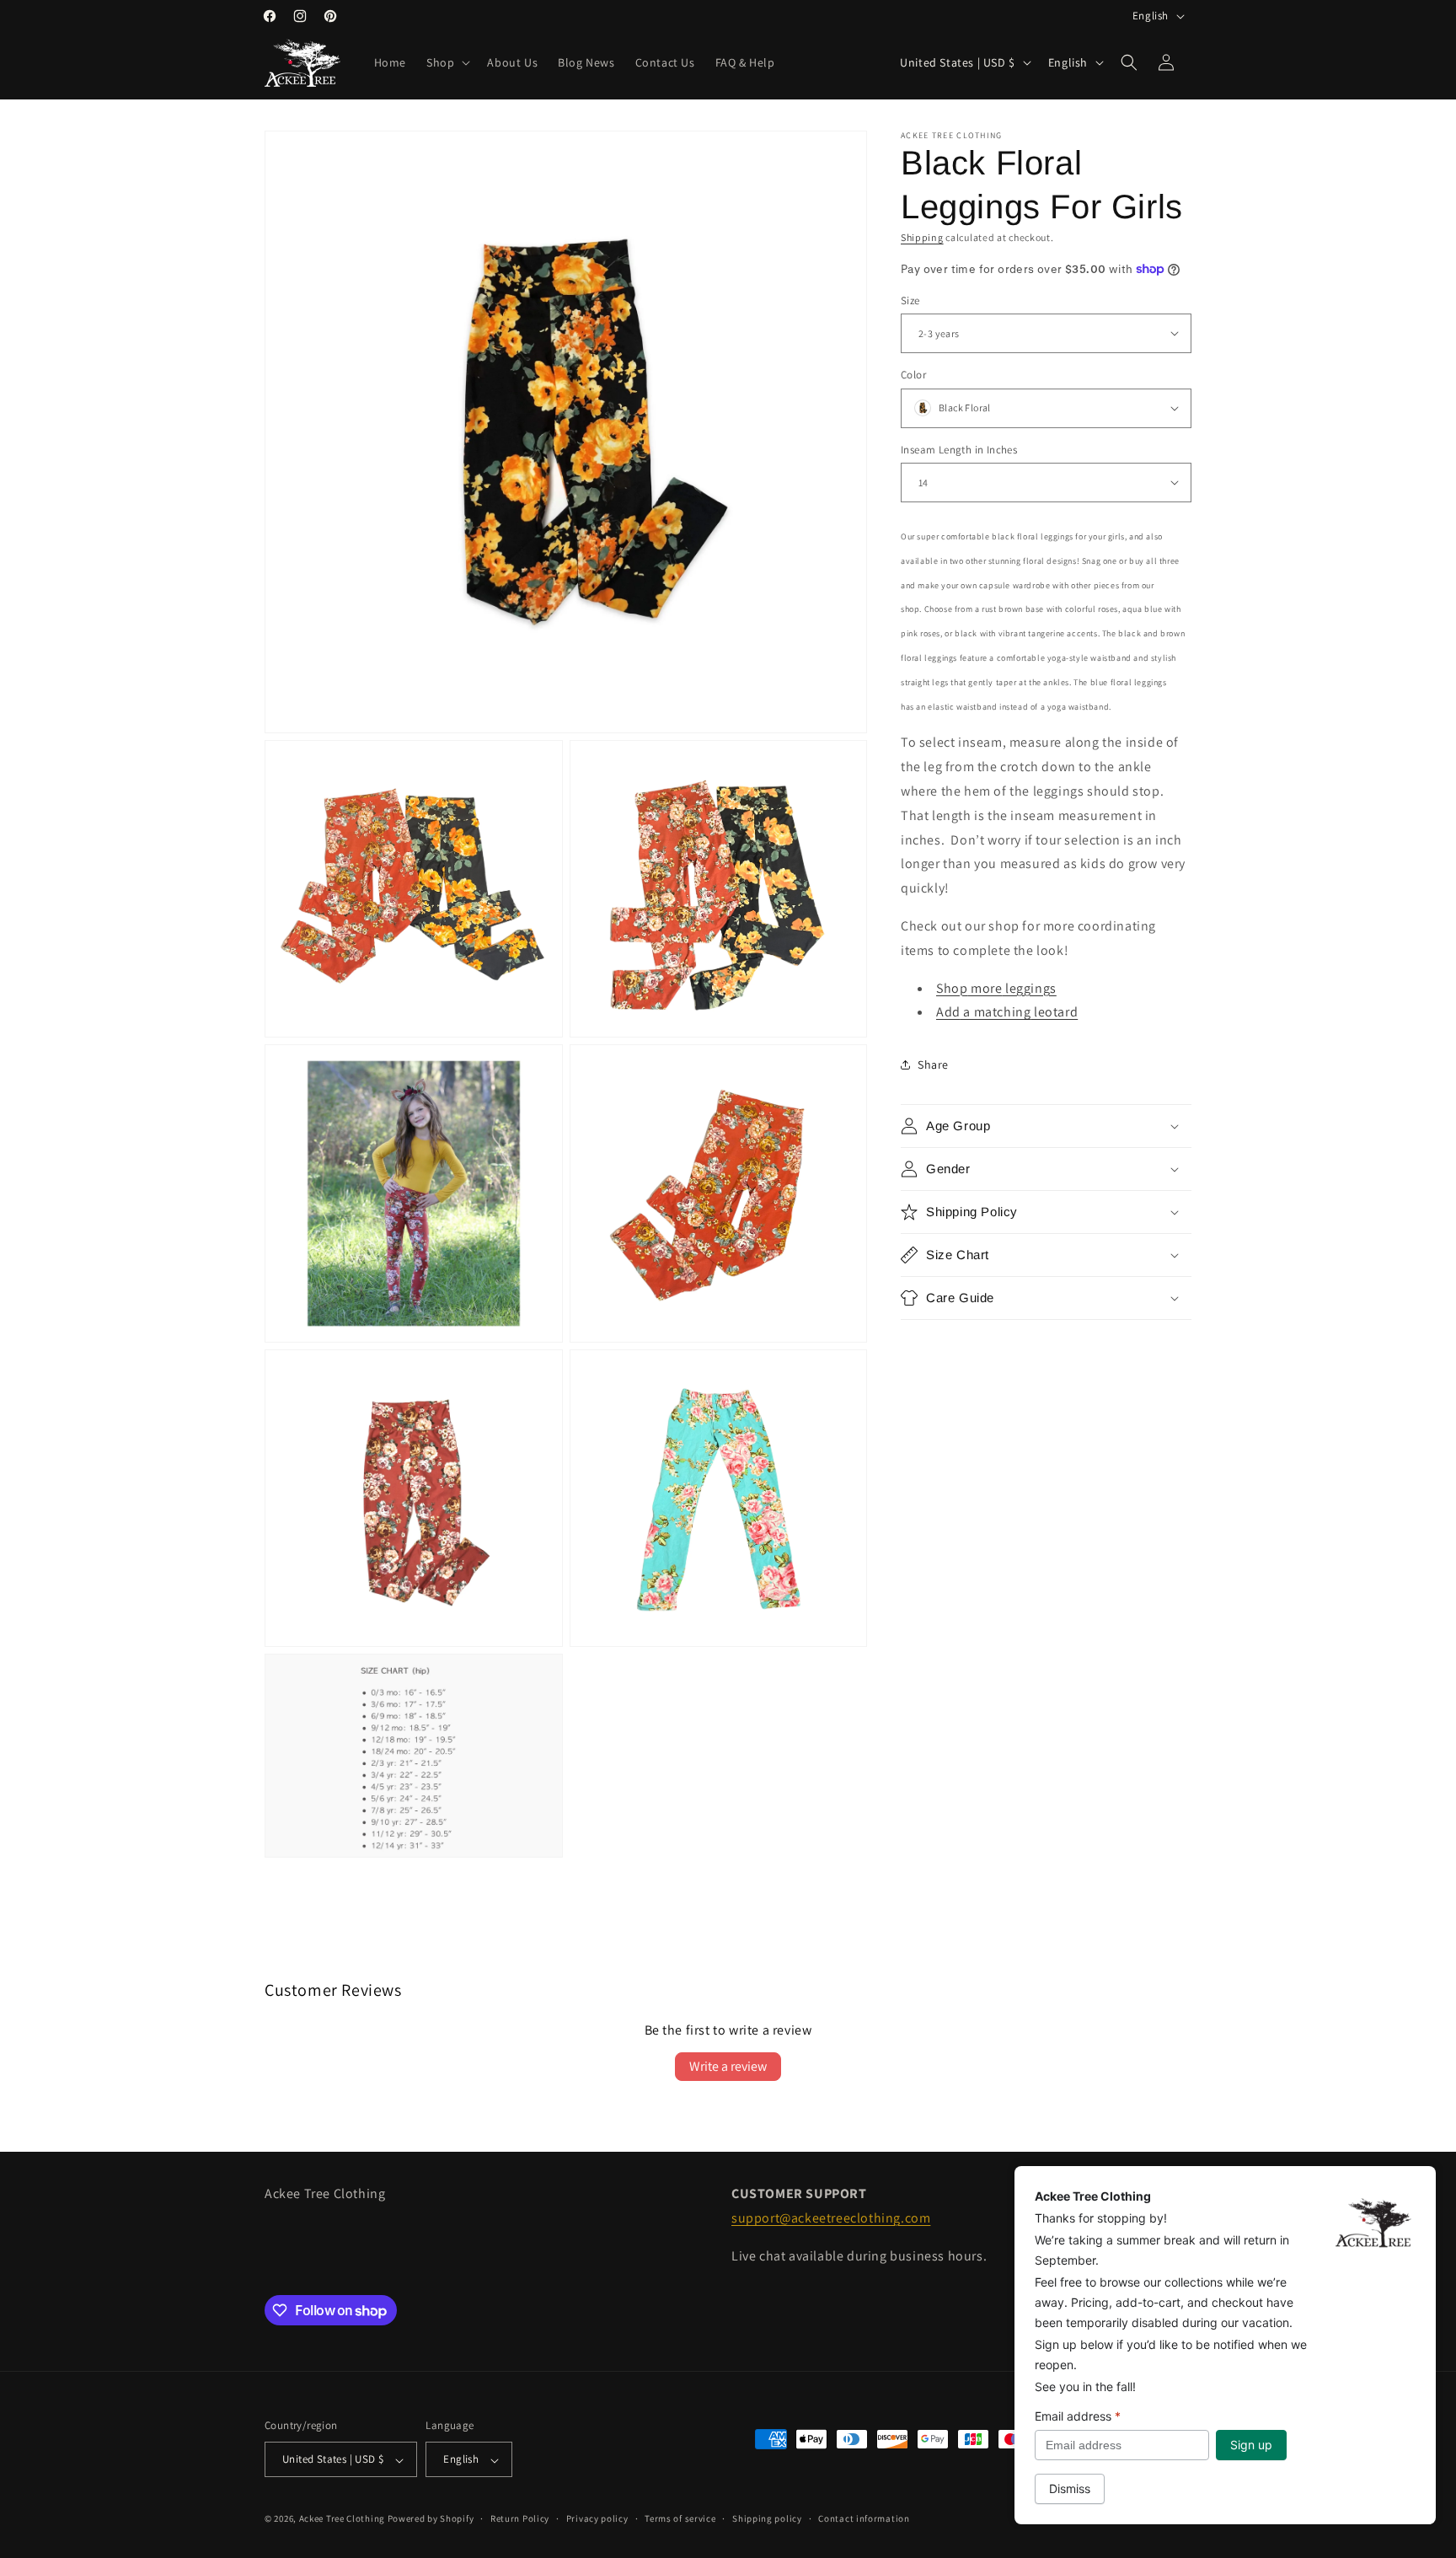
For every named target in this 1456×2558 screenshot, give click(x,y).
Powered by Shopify (431, 2519)
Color (913, 375)
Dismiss (1070, 2488)
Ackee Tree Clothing (342, 2519)
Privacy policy (597, 2518)
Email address (1078, 2416)
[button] (447, 62)
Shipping (922, 237)
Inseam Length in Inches (959, 449)
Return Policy (520, 2518)
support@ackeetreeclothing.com (831, 2218)
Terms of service (680, 2518)
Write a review (728, 2066)
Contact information (864, 2518)
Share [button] (933, 1064)
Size (910, 300)
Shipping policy (767, 2518)
